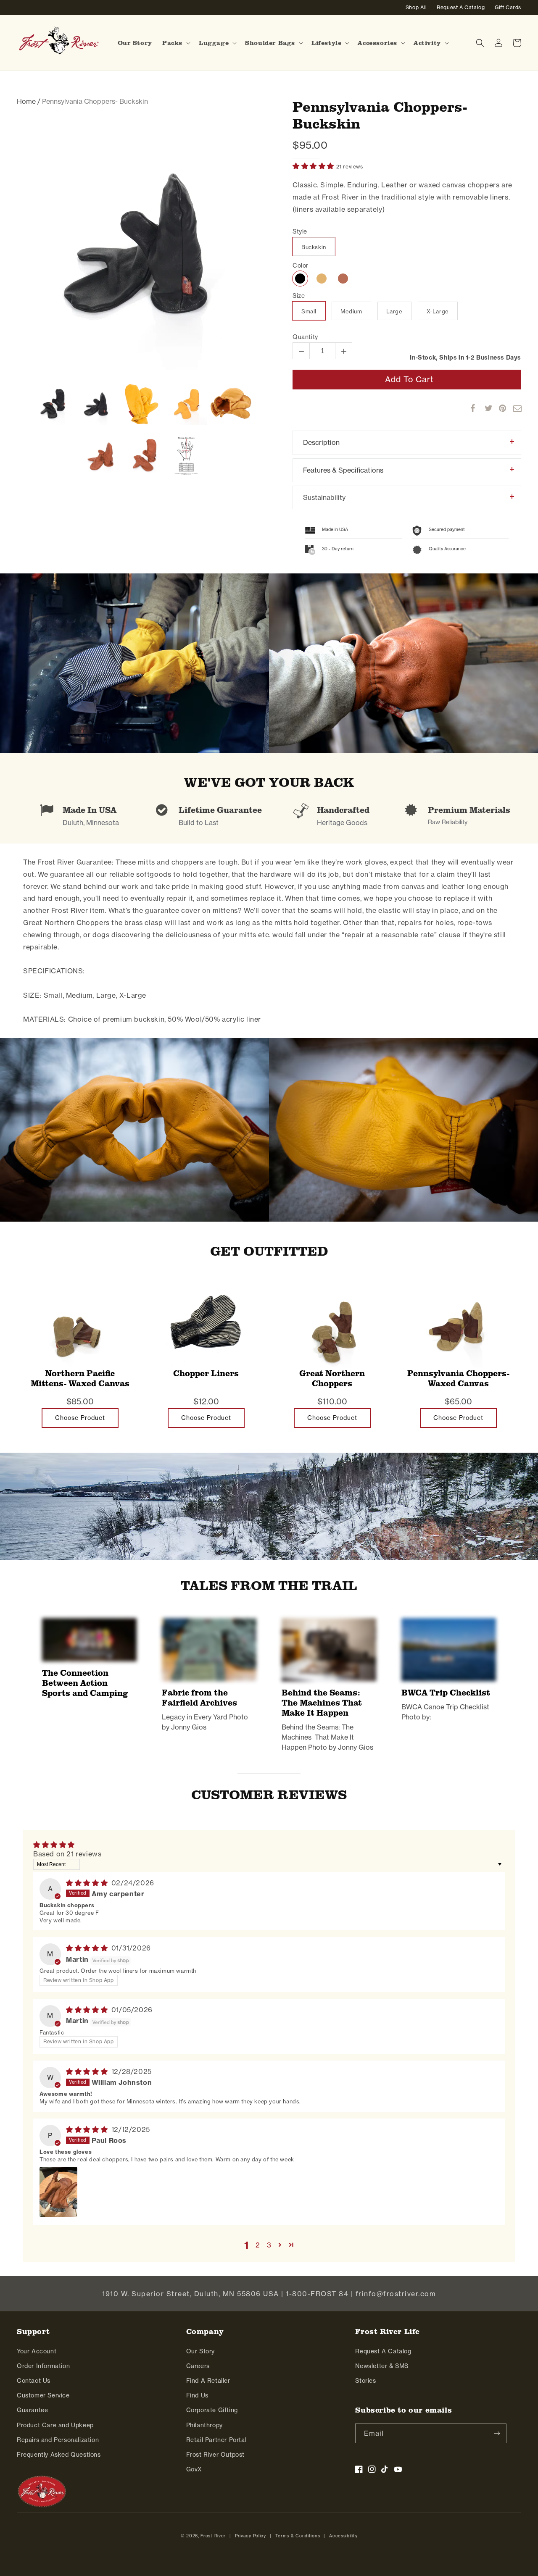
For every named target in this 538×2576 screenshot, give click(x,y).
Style (300, 232)
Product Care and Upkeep (55, 2425)
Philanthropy (204, 2425)
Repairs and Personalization (58, 2440)
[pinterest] (499, 408)
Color (301, 266)
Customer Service (43, 2395)
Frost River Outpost (215, 2455)
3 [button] (269, 2245)
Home (26, 101)
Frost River (213, 2536)
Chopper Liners (206, 1373)
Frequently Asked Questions (59, 2455)
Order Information (43, 2366)
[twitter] (485, 408)
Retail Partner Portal (216, 2440)
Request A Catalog (383, 2351)
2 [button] (258, 2245)
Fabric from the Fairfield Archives (199, 1698)
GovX (194, 2469)
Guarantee (32, 2410)
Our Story (200, 2351)
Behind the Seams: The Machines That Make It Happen (322, 1703)
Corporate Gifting (212, 2410)
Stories (365, 2381)
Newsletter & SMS (382, 2366)
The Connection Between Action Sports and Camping (85, 1683)
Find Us (197, 2395)
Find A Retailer (208, 2381)
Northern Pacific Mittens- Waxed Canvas (80, 1379)
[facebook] (470, 408)
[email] (513, 408)
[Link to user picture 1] (58, 2192)
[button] (175, 43)
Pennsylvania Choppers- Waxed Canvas (458, 1379)
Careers (198, 2366)
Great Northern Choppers (332, 1379)
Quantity (305, 337)
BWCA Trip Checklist (446, 1693)
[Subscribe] (497, 2433)
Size (299, 296)
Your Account (37, 2351)
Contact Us (34, 2381)
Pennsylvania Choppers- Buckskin (380, 115)
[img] (88, 1883)
